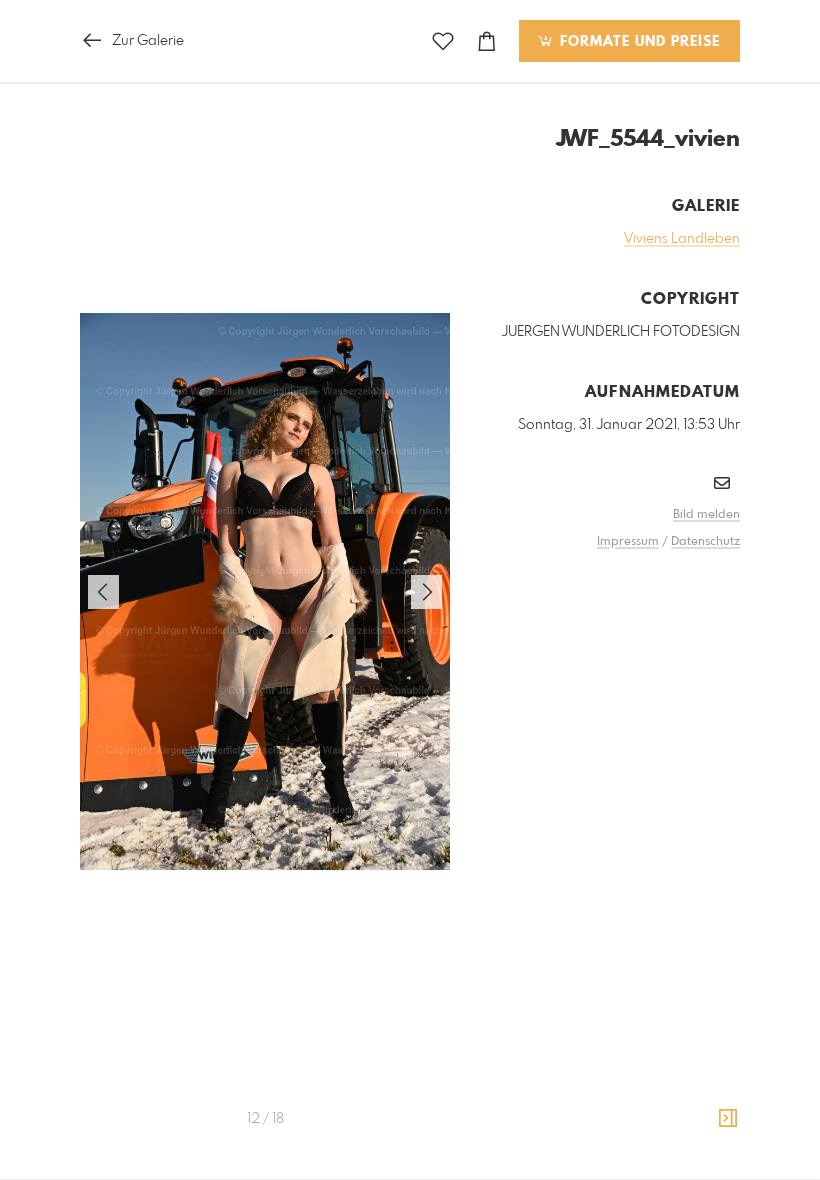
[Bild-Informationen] (728, 1119)
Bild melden (706, 515)
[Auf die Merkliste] (443, 41)
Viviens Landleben (682, 239)
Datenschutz (705, 542)
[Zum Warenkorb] (487, 41)
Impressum (628, 542)
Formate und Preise (637, 42)
